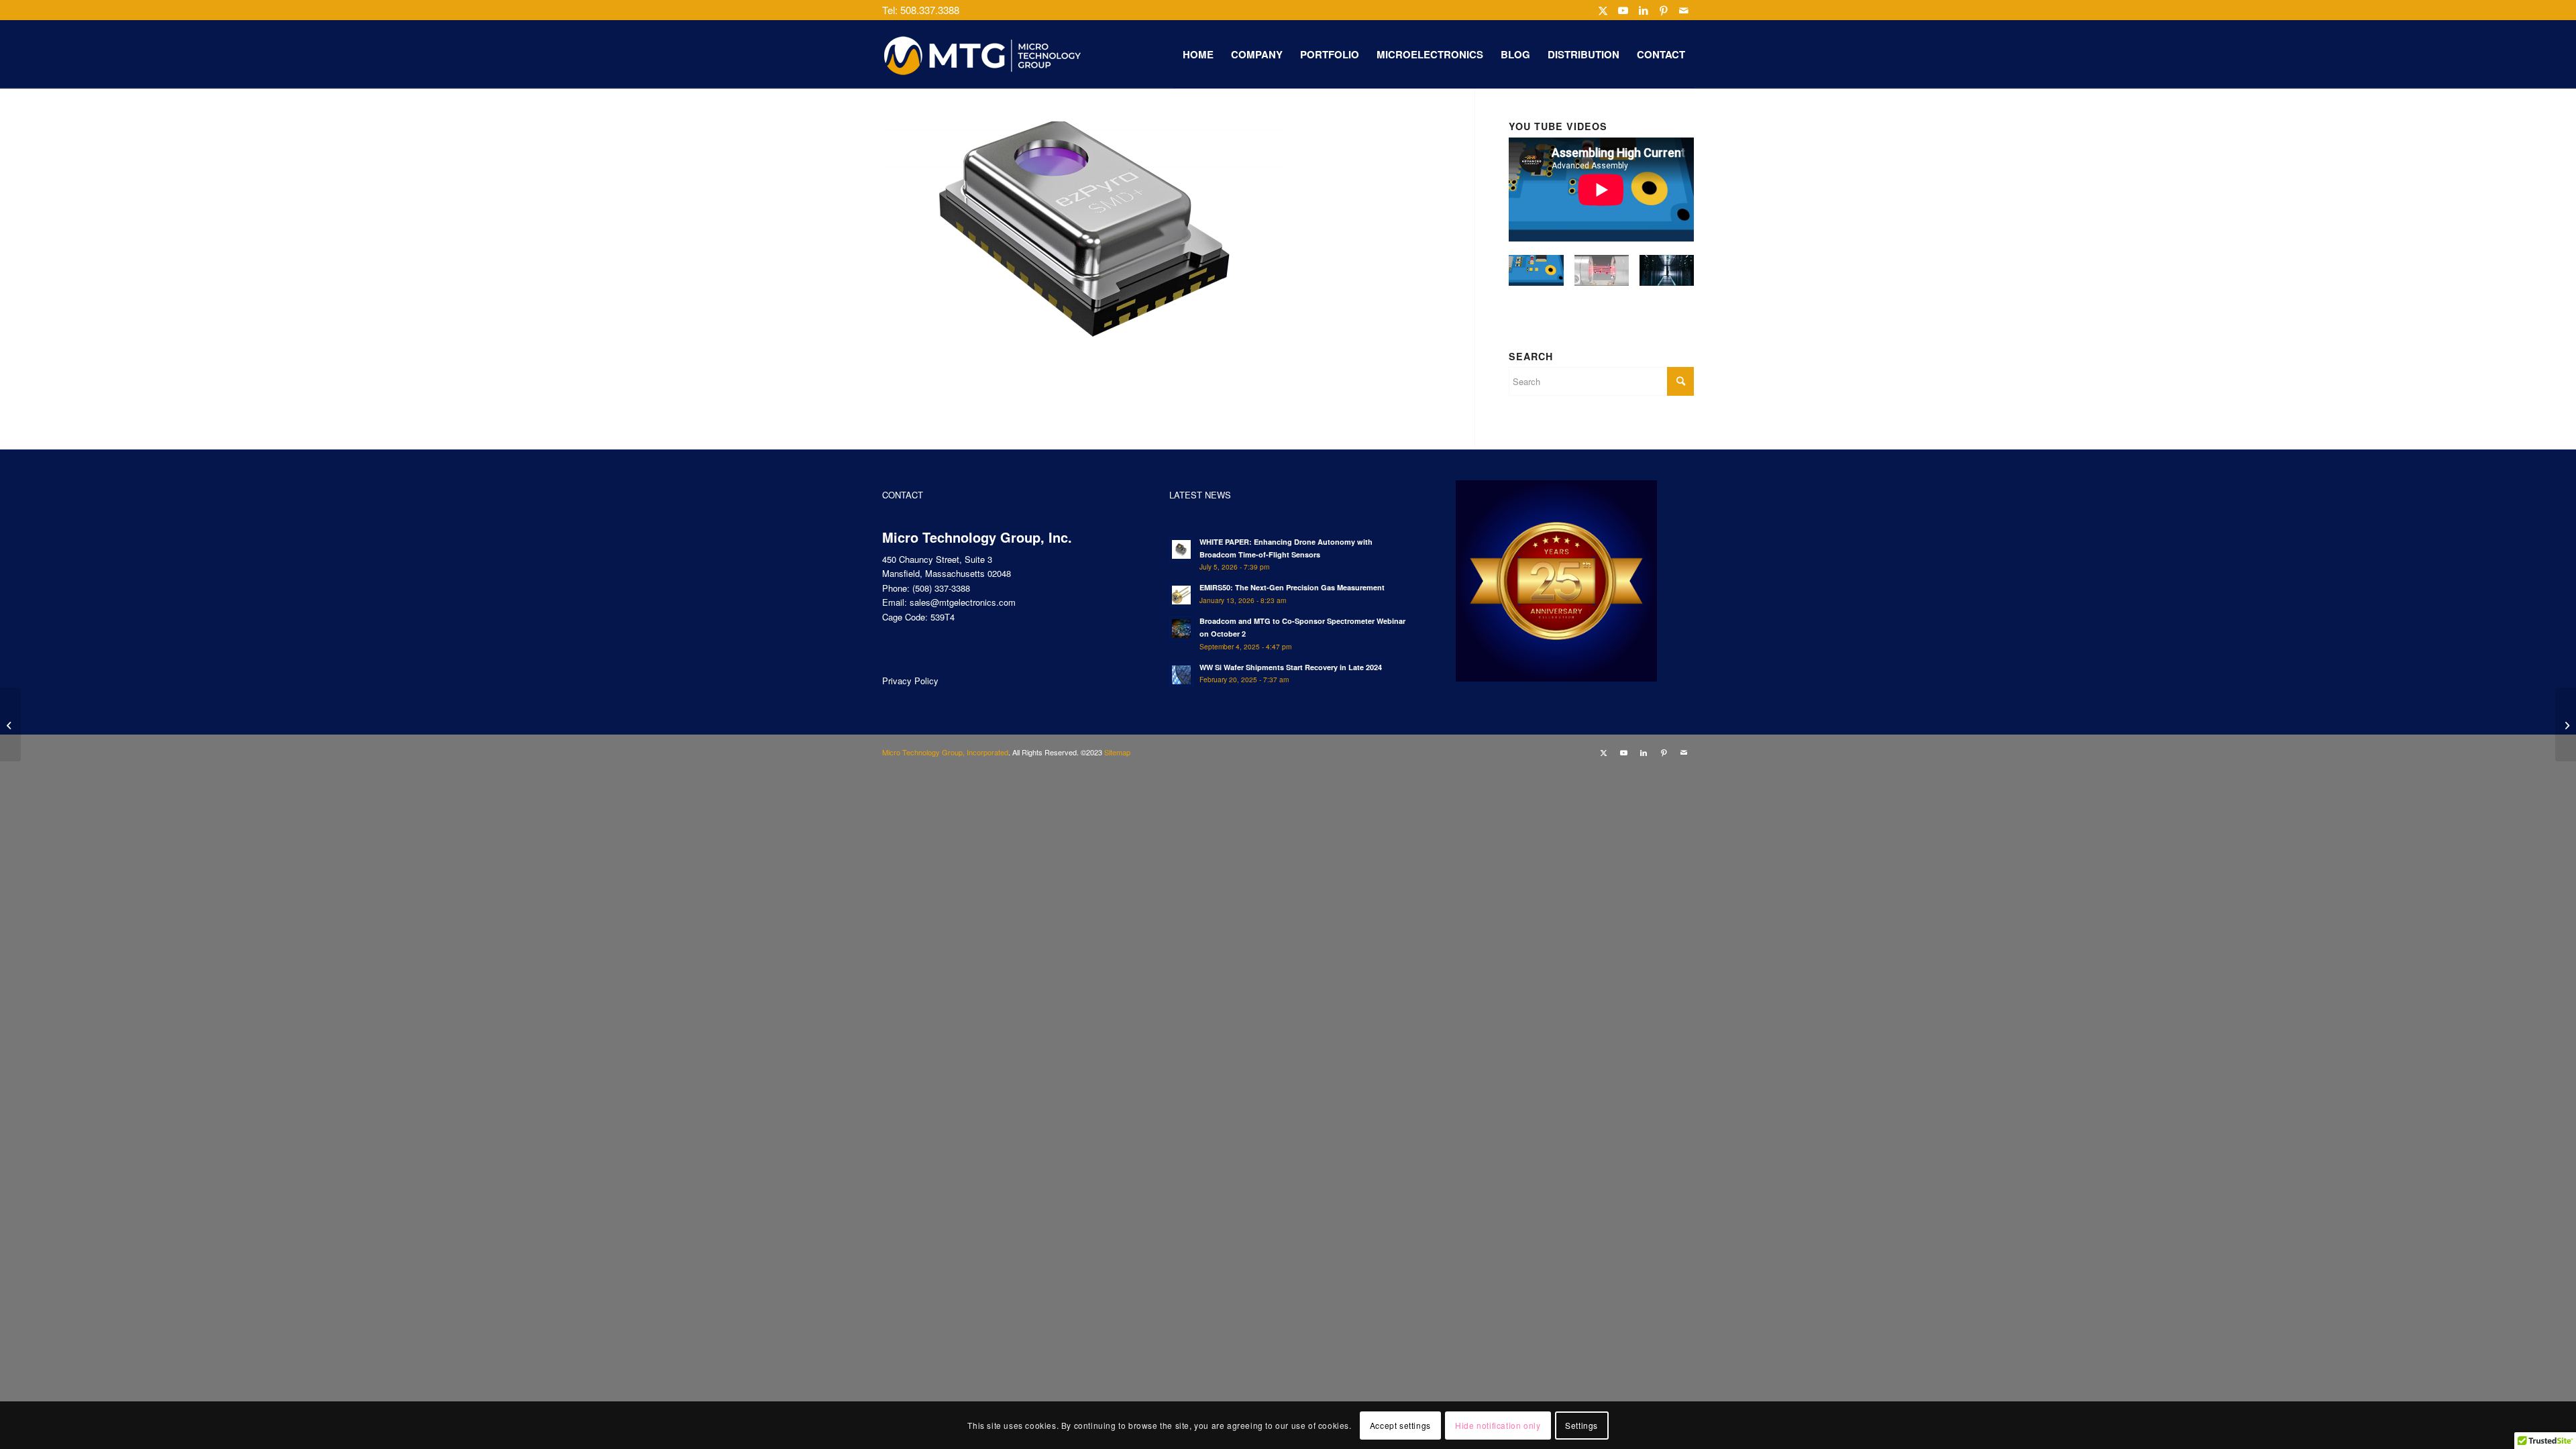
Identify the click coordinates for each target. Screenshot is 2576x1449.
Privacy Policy (910, 681)
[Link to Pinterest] (1663, 10)
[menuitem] (1198, 54)
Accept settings (1400, 1425)
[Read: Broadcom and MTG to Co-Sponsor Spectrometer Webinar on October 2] (1181, 629)
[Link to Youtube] (1623, 10)
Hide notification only (1498, 1425)
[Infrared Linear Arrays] (2566, 724)
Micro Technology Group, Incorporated (945, 752)
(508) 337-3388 (941, 588)
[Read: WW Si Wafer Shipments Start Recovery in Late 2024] (1181, 675)
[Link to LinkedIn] (1643, 10)
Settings (1581, 1425)
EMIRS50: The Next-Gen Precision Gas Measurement (1292, 587)
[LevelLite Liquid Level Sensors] (10, 724)
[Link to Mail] (1684, 10)
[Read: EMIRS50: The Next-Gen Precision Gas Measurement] (1181, 595)
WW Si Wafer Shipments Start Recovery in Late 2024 (1291, 667)
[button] (1536, 276)
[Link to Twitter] (1603, 10)
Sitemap (1117, 752)
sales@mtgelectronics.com (963, 602)
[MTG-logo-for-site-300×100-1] (983, 54)
